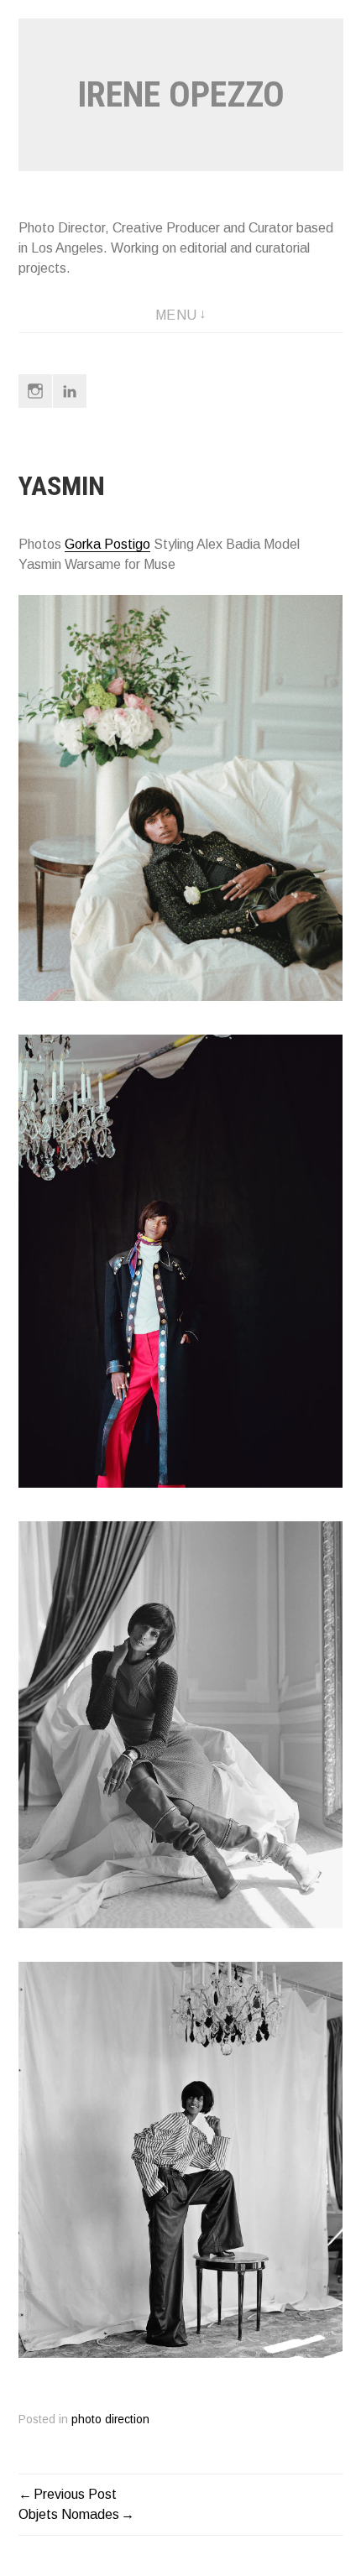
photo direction (110, 2420)
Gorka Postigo (107, 544)
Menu (176, 315)
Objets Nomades (69, 2514)
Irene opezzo (181, 94)
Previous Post (75, 2494)
